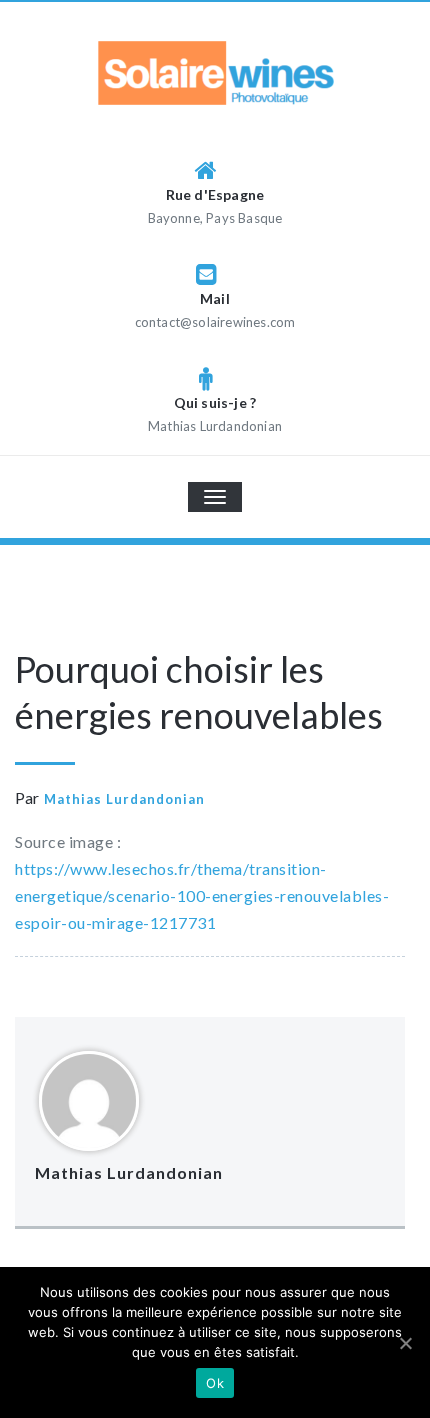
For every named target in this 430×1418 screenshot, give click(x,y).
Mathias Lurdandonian (124, 799)
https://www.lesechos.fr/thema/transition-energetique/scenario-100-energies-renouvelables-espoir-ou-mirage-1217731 (202, 895)
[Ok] (405, 1343)
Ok (215, 1383)
